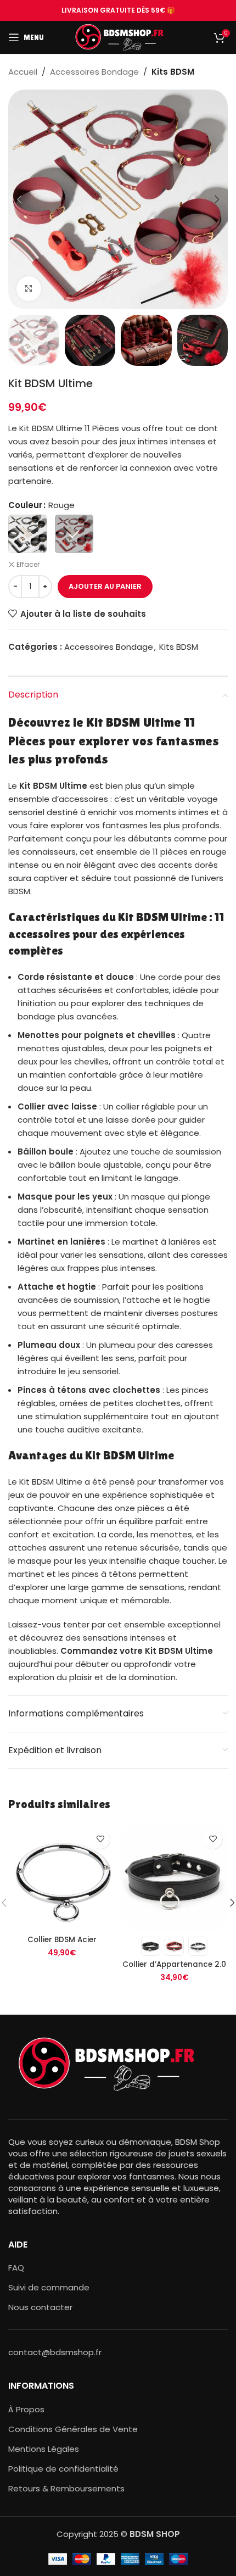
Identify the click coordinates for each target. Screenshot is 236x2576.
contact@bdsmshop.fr (55, 2352)
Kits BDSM (173, 72)
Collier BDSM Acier (62, 1940)
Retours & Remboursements (66, 2488)
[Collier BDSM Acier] (62, 1878)
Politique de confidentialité (63, 2469)
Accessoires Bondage (94, 72)
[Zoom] (29, 289)
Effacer (28, 565)
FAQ (16, 2268)
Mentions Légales (44, 2449)
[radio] (27, 534)
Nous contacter (40, 2307)
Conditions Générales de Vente (73, 2429)
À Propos (26, 2409)
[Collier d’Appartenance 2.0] (174, 1878)
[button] (19, 199)
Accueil (23, 72)
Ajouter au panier (105, 586)
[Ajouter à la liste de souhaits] (100, 1839)
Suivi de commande (49, 2287)
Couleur (25, 505)
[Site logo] (118, 37)
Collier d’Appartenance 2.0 (174, 1964)
